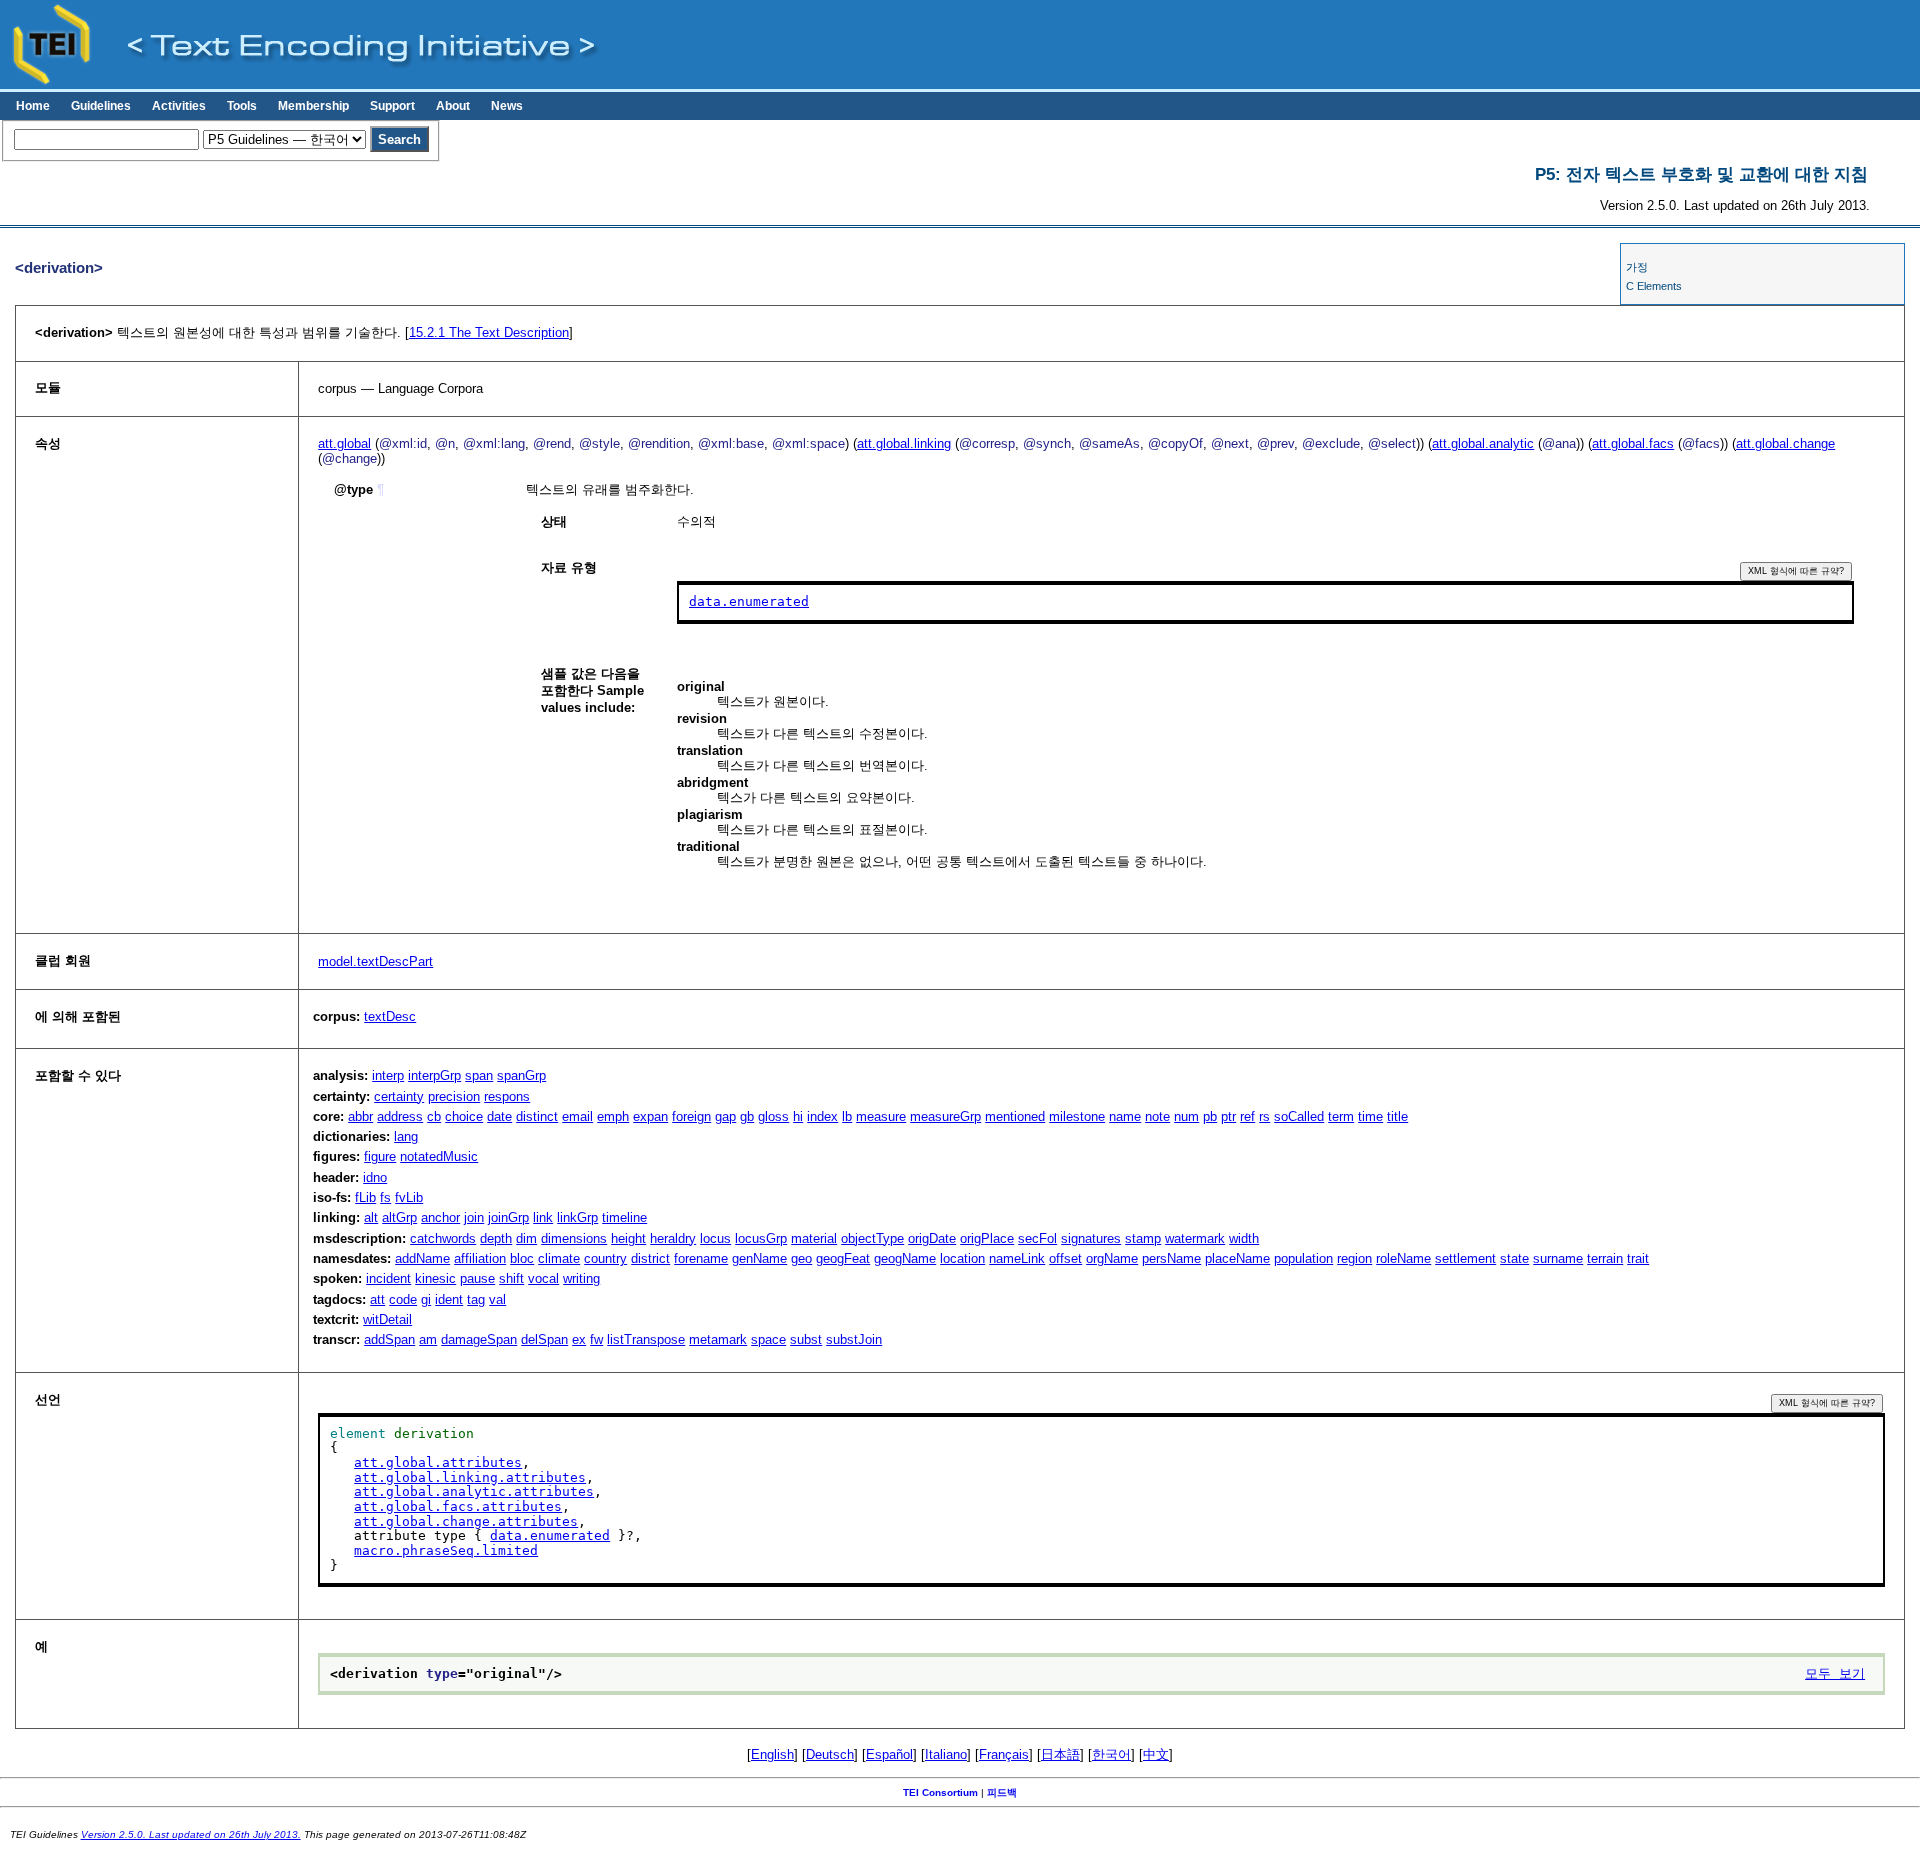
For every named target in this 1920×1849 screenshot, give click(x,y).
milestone (1077, 1116)
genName (759, 1258)
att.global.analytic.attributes (474, 1491)
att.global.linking (904, 443)
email (577, 1116)
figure (380, 1156)
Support (392, 106)
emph (613, 1116)
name (1125, 1116)
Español (889, 1754)
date (499, 1116)
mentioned (1015, 1116)
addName (422, 1258)
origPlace (987, 1238)
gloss (773, 1116)
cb (434, 1116)
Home (33, 106)
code (403, 1299)
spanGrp (521, 1075)
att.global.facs (1633, 443)
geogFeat (843, 1258)
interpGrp (434, 1075)
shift (511, 1278)
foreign (691, 1116)
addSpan (389, 1339)
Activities (179, 106)
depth (496, 1238)
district (650, 1258)
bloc (522, 1258)
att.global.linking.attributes (470, 1477)
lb (847, 1116)
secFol (1037, 1238)
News (507, 106)
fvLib (409, 1197)
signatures (1091, 1238)
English (772, 1754)
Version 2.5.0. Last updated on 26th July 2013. (191, 1834)
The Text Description (489, 332)
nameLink (1017, 1258)
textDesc (390, 1016)
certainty (399, 1096)
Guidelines (101, 106)
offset (1065, 1258)
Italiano (946, 1754)
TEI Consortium (940, 1792)
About (453, 106)
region (1354, 1258)
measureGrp (945, 1116)
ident (449, 1299)
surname (1558, 1258)
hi (798, 1116)
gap (725, 1116)
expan (650, 1116)
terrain (1605, 1258)
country (605, 1258)
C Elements (1654, 286)
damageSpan (479, 1339)
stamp (1143, 1238)
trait (1638, 1258)
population (1303, 1258)
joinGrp (508, 1217)
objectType (872, 1238)
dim (526, 1238)
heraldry (673, 1238)
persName (1171, 1258)
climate (559, 1258)
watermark (1195, 1238)
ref (1247, 1116)
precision (454, 1096)
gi (426, 1299)
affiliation (480, 1258)
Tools (242, 106)
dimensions (574, 1238)
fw (596, 1339)
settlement (1465, 1258)
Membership (313, 106)
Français (1004, 1754)
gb (747, 1116)
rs (1264, 1116)
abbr (360, 1116)
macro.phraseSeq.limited (446, 1550)
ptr (1228, 1116)
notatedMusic (439, 1156)
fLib (365, 1197)
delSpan (544, 1339)
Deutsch (830, 1754)
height (628, 1238)
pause (477, 1278)
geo (801, 1258)
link (543, 1217)
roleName (1403, 1258)
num (1186, 1116)
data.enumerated (749, 601)
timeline (624, 1217)
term (1341, 1116)
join (474, 1217)
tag (476, 1299)
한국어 (1111, 1754)
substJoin (854, 1339)
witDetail (387, 1319)
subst (806, 1339)
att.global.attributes (438, 1462)
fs (385, 1197)
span (479, 1075)
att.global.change (1785, 443)
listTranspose (646, 1339)
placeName (1237, 1258)
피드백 (1002, 1792)
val (497, 1299)
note (1157, 1116)
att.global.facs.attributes (458, 1506)
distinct (537, 1116)
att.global (344, 443)
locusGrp (761, 1238)
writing (581, 1278)
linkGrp (577, 1217)
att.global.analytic (1483, 443)
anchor (440, 1217)
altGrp (399, 1217)
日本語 (1060, 1754)
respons (507, 1096)
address (400, 1116)
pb (1210, 1116)
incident (388, 1278)
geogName (905, 1258)
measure (881, 1116)
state (1514, 1258)
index (822, 1116)
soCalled (1299, 1116)
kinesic (435, 1278)
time (1370, 1116)
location (962, 1258)
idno (375, 1177)
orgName (1112, 1258)
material (814, 1238)
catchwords (443, 1238)
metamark (718, 1339)
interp (388, 1075)
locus (715, 1238)
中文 (1156, 1754)
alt (371, 1217)
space (768, 1339)
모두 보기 (1835, 1673)
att (377, 1299)
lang (406, 1136)
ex (579, 1339)
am (428, 1339)
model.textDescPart (375, 961)
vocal (543, 1278)
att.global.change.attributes (466, 1521)
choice (464, 1116)
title (1397, 1116)
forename (701, 1258)
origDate (932, 1238)
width (1244, 1238)
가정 (1637, 267)
